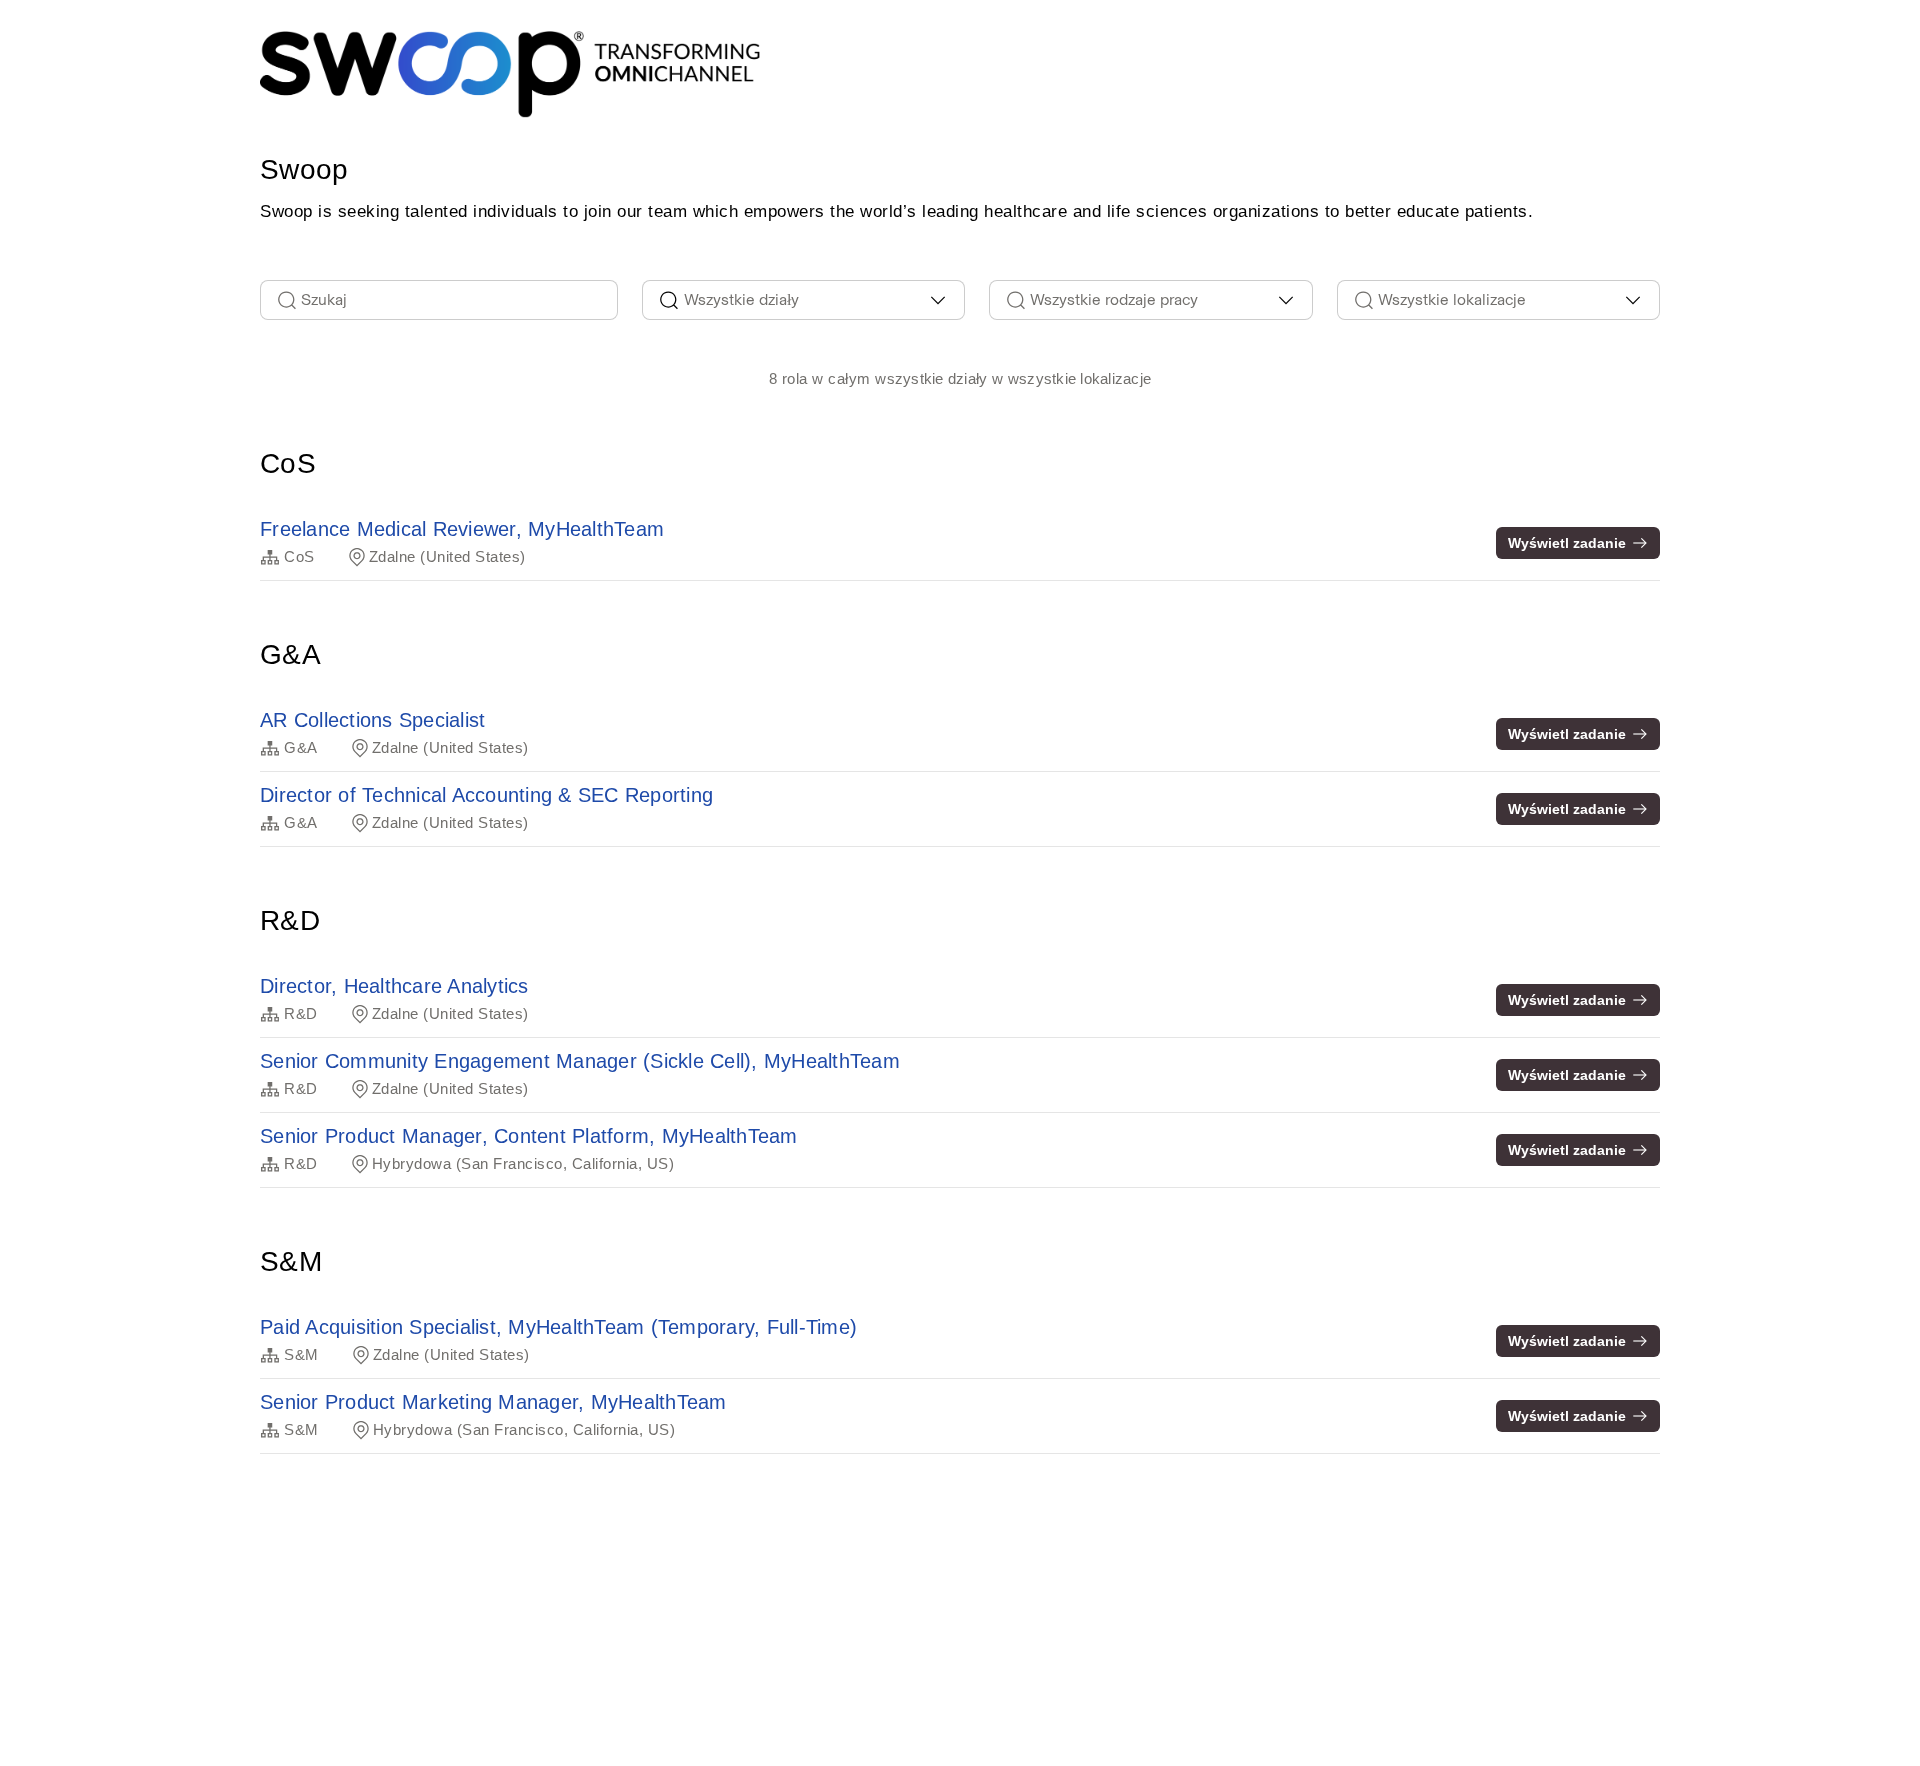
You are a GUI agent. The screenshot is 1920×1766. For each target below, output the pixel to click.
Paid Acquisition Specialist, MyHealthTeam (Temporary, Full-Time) (558, 1327)
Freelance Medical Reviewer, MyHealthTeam (462, 529)
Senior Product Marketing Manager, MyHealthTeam (493, 1402)
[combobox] (804, 300)
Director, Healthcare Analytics (394, 986)
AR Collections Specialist (372, 720)
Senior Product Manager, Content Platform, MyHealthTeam (529, 1136)
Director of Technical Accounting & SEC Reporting (486, 795)
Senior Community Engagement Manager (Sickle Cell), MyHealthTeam (580, 1061)
